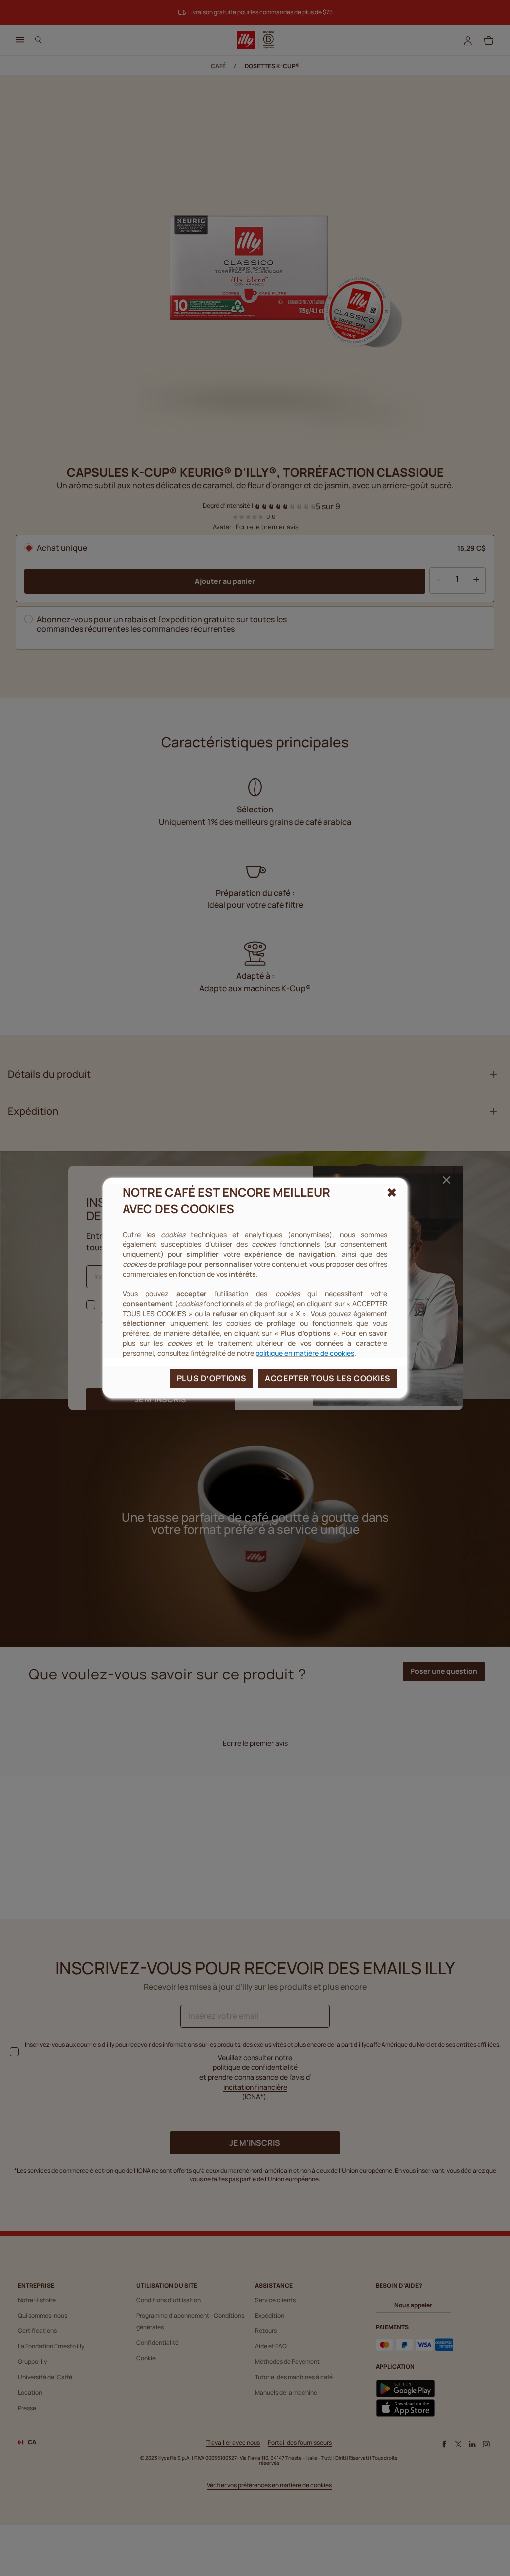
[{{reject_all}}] (392, 1193)
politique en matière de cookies (305, 1353)
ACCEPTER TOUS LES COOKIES (328, 1378)
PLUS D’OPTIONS (211, 1378)
